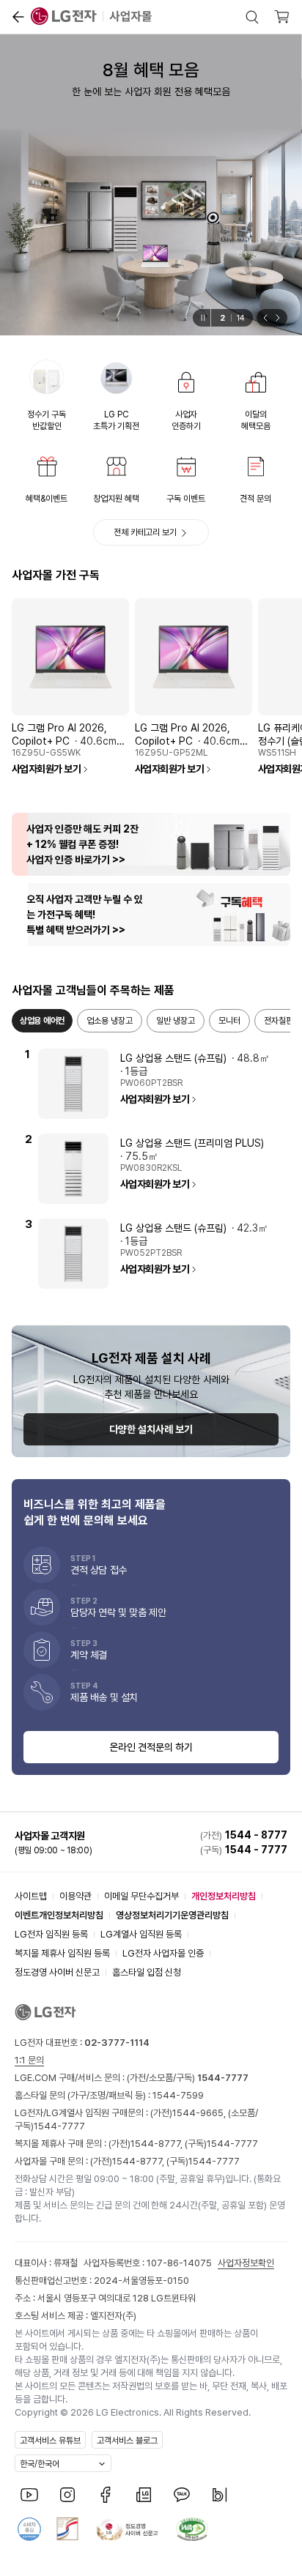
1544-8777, (158, 2144)
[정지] (202, 318)
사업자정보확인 (246, 2263)
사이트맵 (31, 1896)
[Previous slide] (264, 318)
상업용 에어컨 (42, 1021)
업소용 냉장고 (110, 1021)
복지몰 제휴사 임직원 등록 (62, 1953)
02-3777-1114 (117, 2043)
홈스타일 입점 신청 (147, 1972)
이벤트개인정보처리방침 (59, 1915)
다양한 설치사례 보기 (151, 1429)
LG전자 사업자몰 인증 (163, 1953)
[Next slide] (280, 318)
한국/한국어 (40, 2464)
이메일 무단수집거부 (141, 1896)
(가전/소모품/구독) (187, 2078)
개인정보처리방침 (224, 1896)
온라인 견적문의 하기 (151, 1747)
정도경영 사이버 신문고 (57, 1972)
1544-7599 (178, 2095)
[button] (18, 17)
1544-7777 (59, 2126)
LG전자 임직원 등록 (51, 1934)
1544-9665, (200, 2113)
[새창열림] (29, 2495)
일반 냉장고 (176, 1021)
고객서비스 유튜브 (50, 2441)
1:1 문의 (29, 2060)
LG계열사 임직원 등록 (141, 1934)
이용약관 (75, 1896)
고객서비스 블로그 (127, 2441)
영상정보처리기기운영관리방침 (172, 1915)
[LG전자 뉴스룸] (144, 2495)
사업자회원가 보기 (46, 769)
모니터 (229, 1021)
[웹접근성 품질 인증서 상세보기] (192, 2529)
